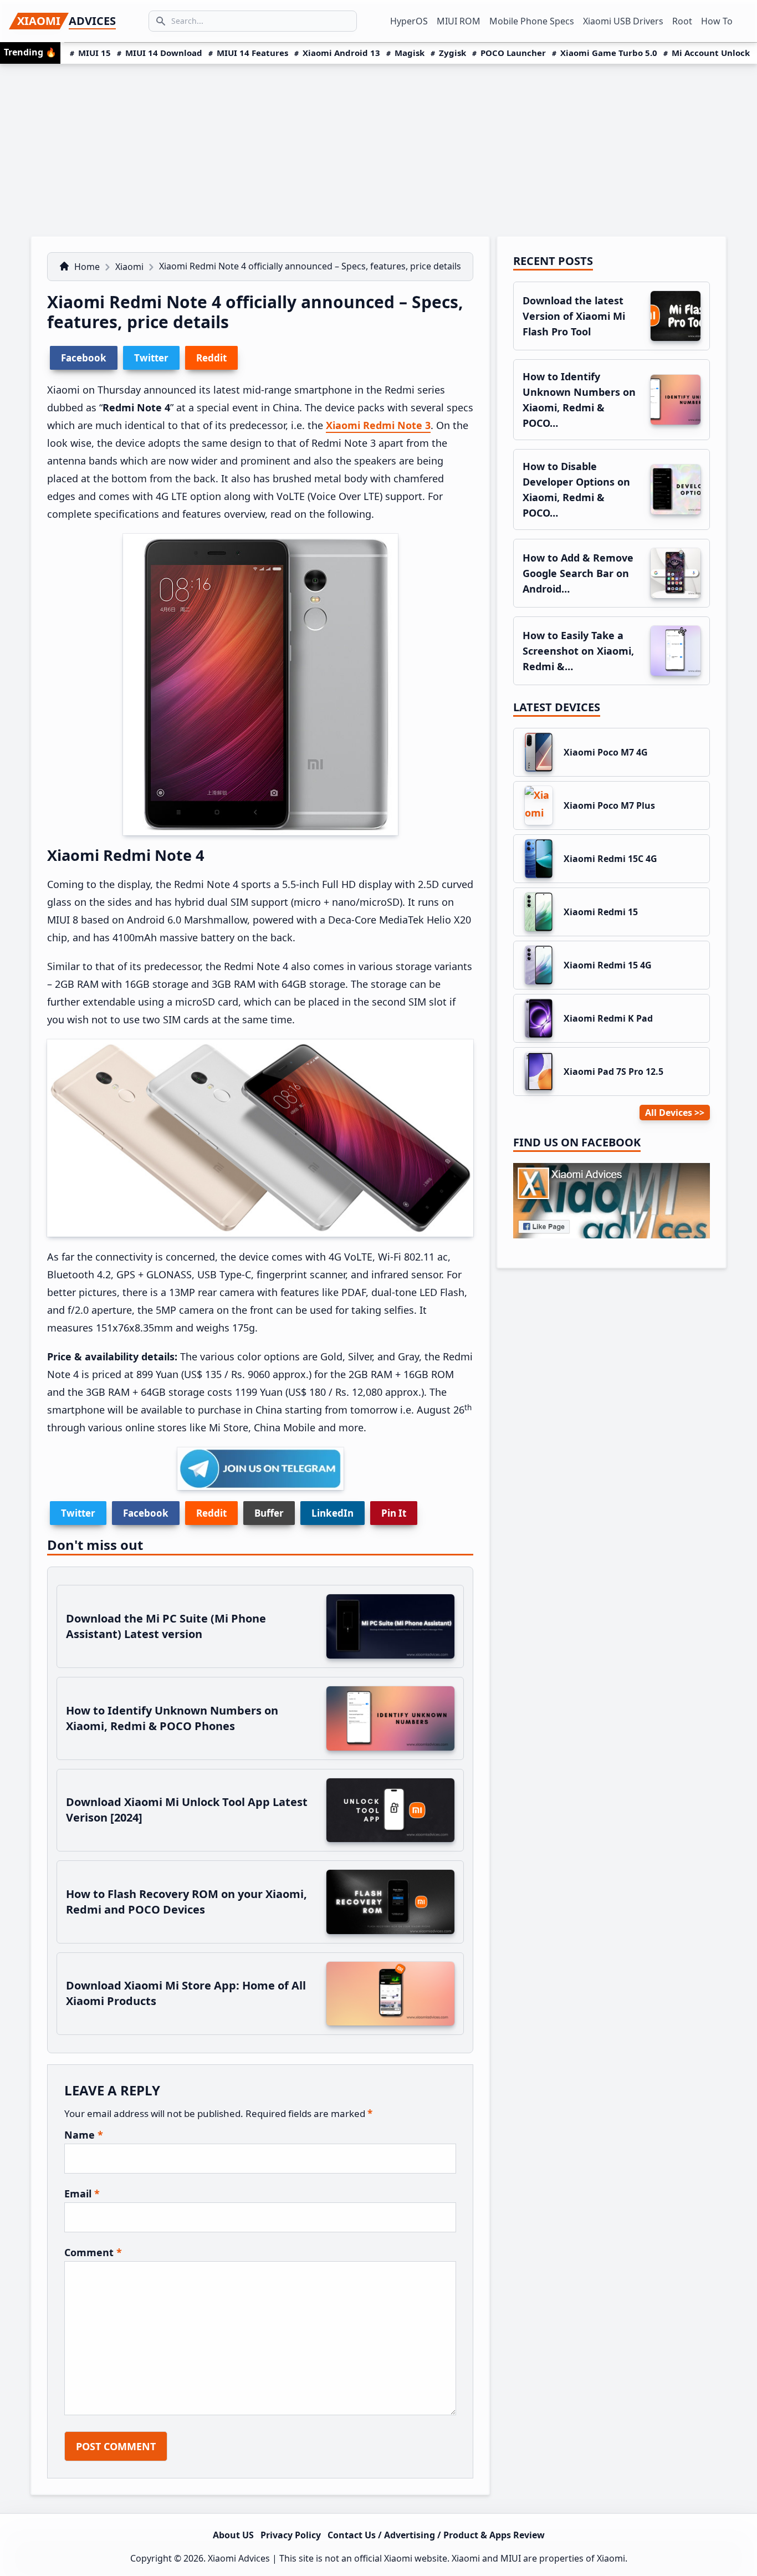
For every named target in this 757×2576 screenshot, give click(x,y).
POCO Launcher (513, 53)
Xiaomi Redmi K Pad (608, 1018)
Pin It (394, 1513)
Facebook (146, 1513)
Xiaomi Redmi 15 (601, 912)
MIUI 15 (94, 53)
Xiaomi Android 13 (341, 53)
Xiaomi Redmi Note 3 (378, 425)
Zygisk (452, 53)
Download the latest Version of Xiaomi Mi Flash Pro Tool (574, 316)
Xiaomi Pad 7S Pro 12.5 (613, 1072)
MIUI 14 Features (252, 53)
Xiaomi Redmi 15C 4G (610, 859)
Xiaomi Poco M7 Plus (609, 805)
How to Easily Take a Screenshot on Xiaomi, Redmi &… (578, 651)
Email (82, 2194)
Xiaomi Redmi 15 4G (608, 965)
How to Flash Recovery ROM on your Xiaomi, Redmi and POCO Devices (186, 1902)
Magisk (410, 53)
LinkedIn (333, 1513)
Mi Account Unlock (711, 53)
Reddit (211, 1513)
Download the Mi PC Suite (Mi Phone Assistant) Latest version (166, 1626)
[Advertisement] (378, 147)
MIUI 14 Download (164, 53)
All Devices (669, 1113)
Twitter (78, 1513)
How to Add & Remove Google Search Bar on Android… (578, 573)
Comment (93, 2252)
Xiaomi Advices (239, 2558)
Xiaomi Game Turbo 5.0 (609, 53)
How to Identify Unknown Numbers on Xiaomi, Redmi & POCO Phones (172, 1718)
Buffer (269, 1513)
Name (84, 2135)
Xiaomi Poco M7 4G (606, 752)
